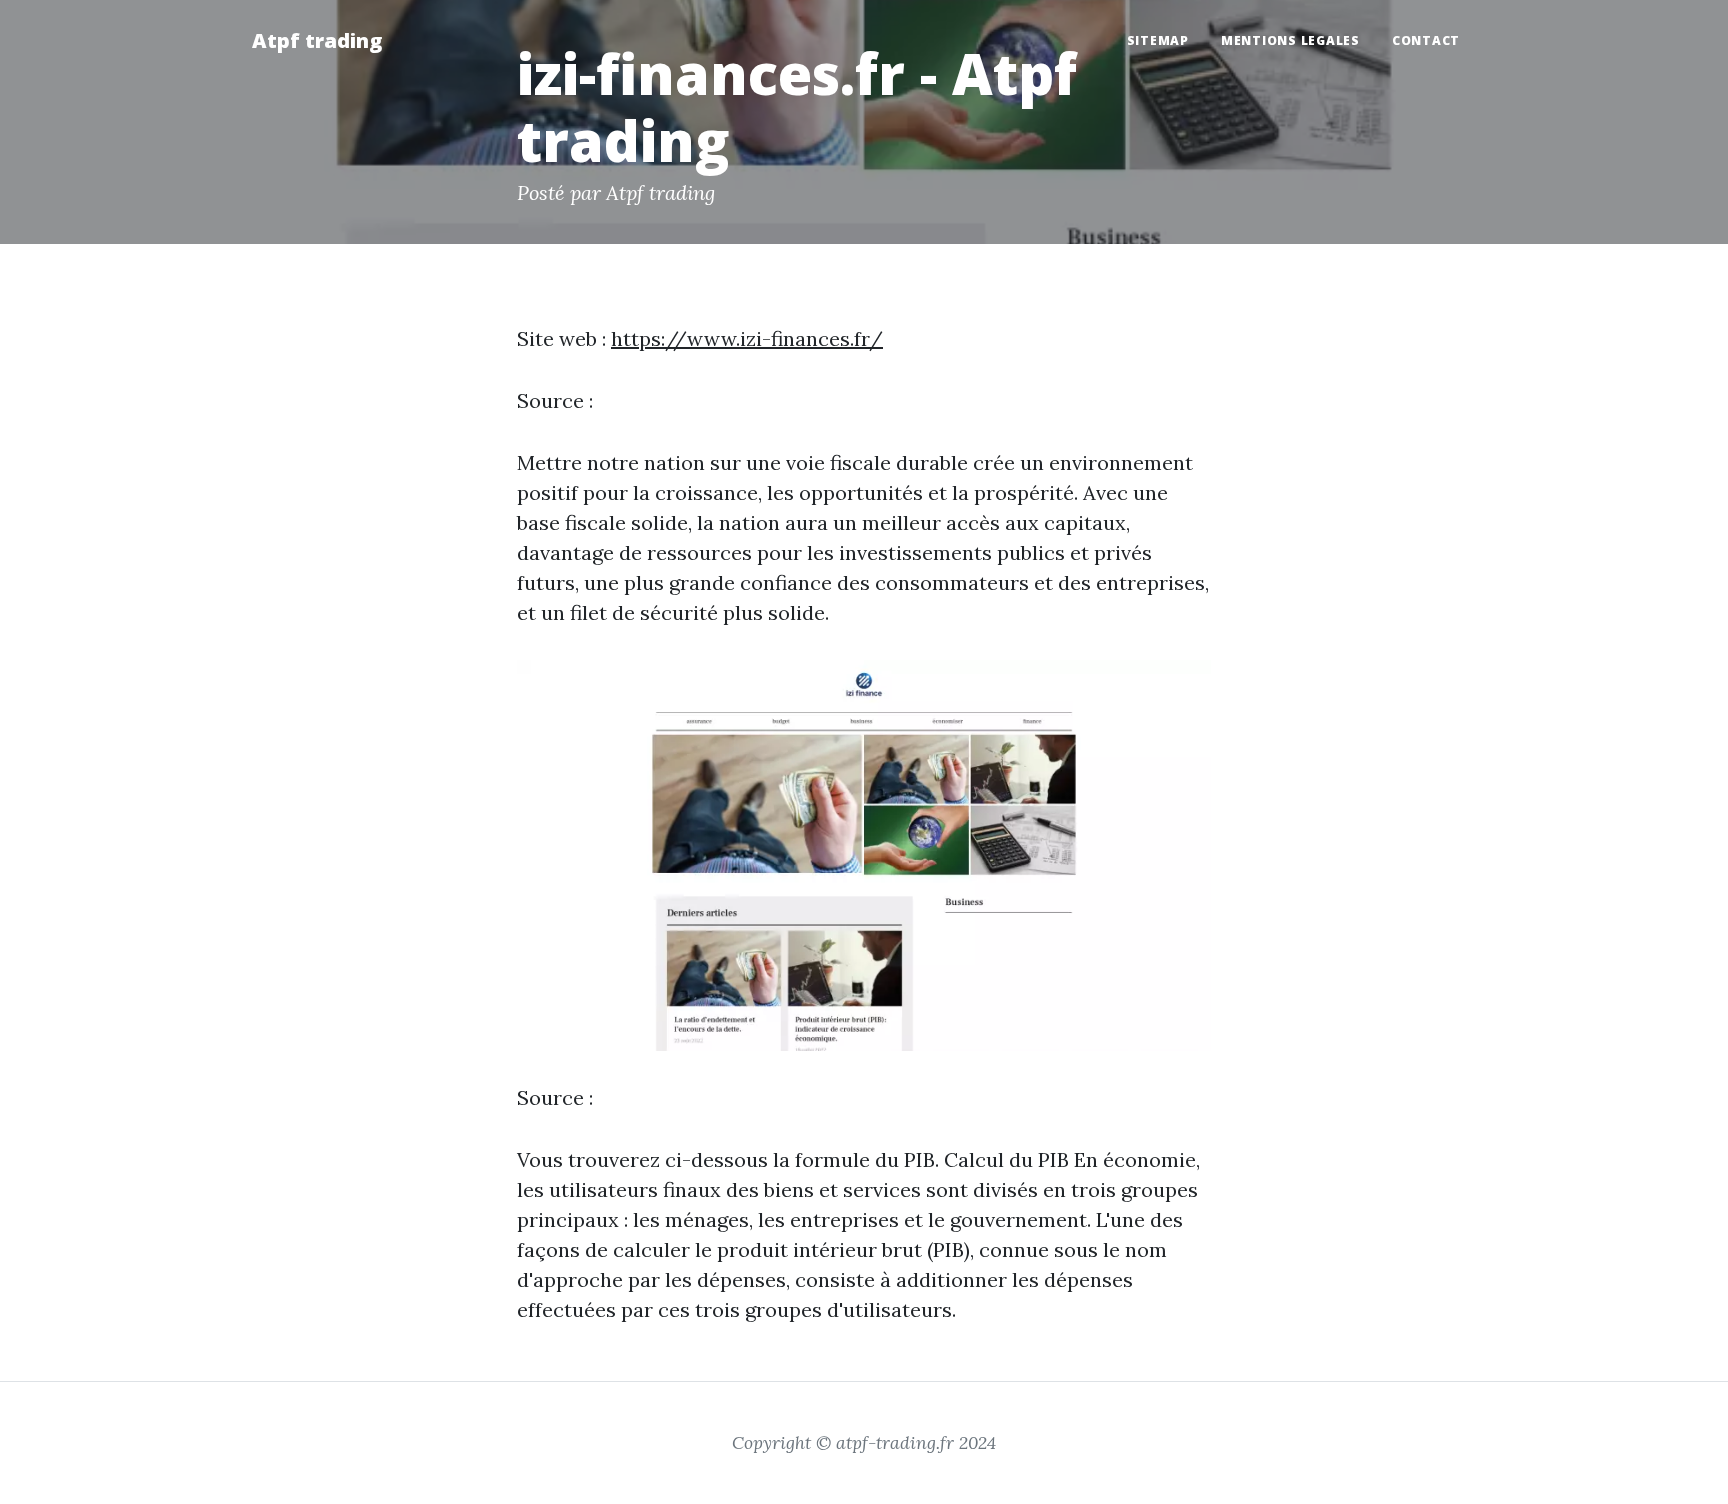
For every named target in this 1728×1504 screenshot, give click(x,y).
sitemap (1158, 40)
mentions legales (1290, 40)
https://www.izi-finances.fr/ (747, 338)
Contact (1426, 40)
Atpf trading (317, 40)
